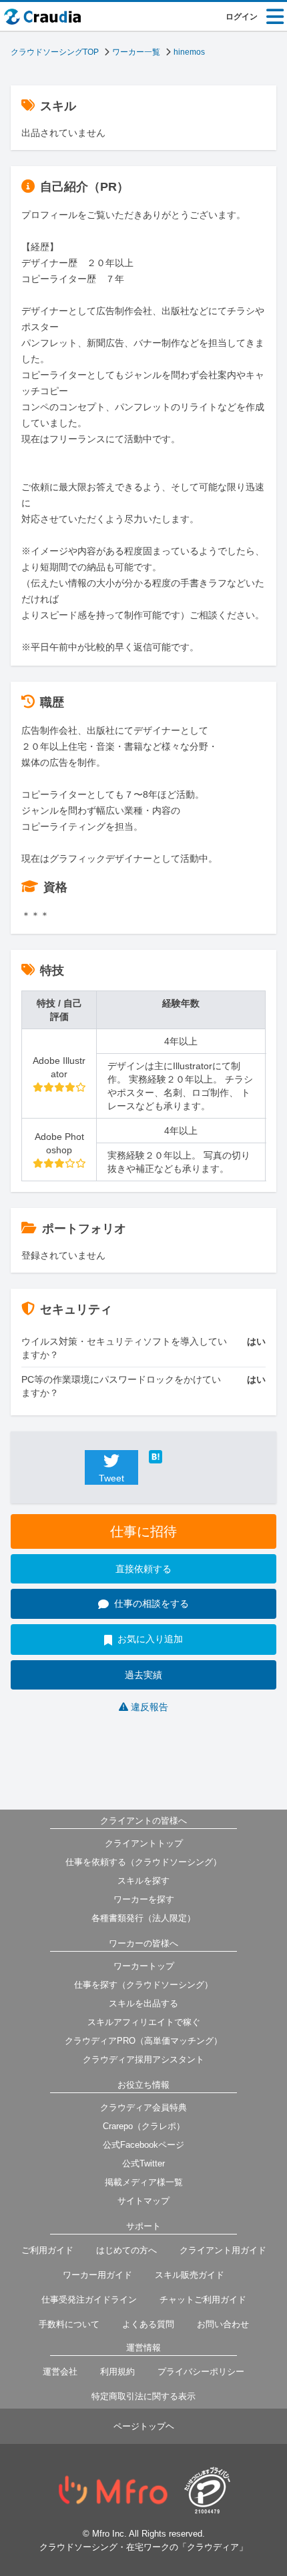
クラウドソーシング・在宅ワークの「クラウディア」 (143, 2547)
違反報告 (150, 1707)
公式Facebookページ (143, 2145)
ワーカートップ (144, 1966)
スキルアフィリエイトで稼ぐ (144, 2022)
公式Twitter (143, 2163)
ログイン (242, 17)
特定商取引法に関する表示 (143, 2396)
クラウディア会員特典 (143, 2107)
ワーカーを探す (144, 1899)
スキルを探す (143, 1881)
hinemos (189, 52)
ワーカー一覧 (136, 52)
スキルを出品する (143, 2003)
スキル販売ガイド (190, 2275)
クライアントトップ (144, 1843)
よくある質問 (148, 2324)
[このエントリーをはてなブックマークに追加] (176, 1457)
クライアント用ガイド (223, 2250)
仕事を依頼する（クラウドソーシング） (143, 1862)
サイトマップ (143, 2201)
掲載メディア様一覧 (144, 2182)
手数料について (69, 2324)
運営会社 (60, 2372)
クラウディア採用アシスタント (143, 2059)
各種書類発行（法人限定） (143, 1918)
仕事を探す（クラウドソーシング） (143, 1985)
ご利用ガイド (47, 2250)
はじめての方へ (126, 2250)
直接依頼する (143, 1569)
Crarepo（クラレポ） (144, 2126)
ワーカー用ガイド (97, 2275)
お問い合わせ (223, 2324)
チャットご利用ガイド (203, 2300)
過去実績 (143, 1675)
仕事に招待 (143, 1531)
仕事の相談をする (152, 1603)
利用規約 (117, 2372)
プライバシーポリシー (201, 2372)
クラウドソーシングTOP (55, 52)
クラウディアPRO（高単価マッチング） (143, 2041)
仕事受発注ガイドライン (89, 2300)
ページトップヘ (144, 2426)
